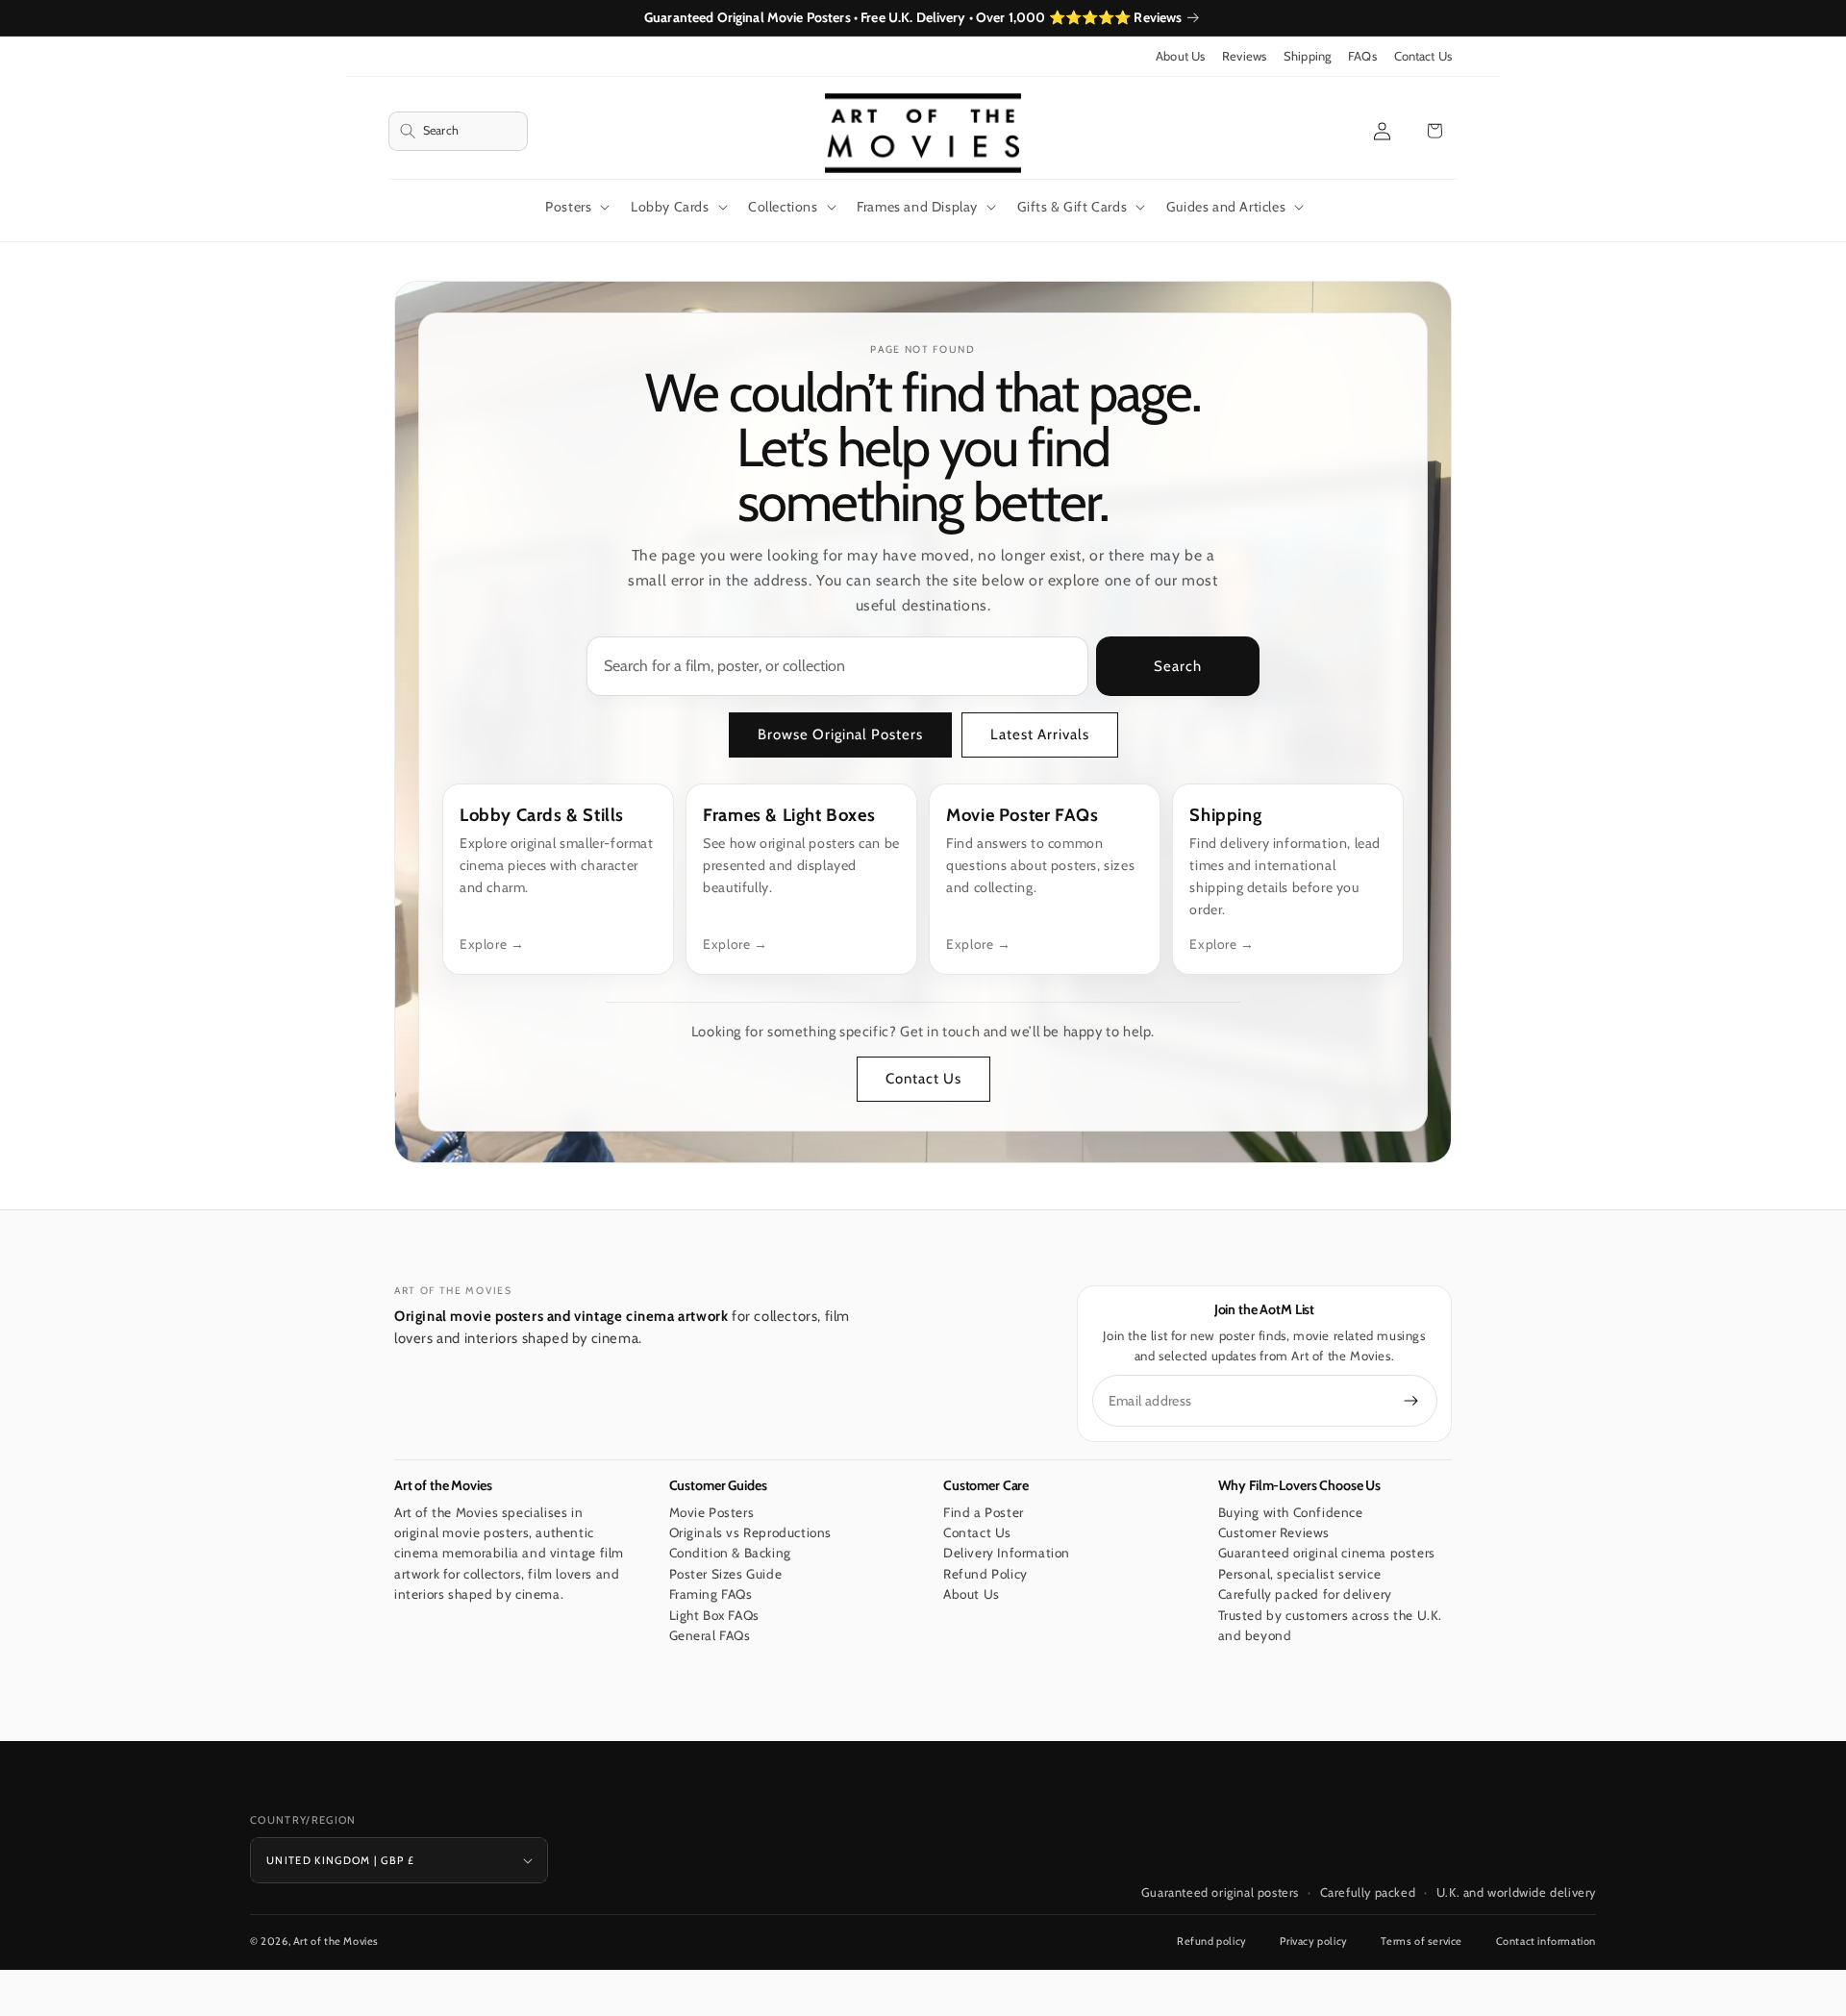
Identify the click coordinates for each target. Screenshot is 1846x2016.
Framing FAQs (711, 1595)
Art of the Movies (336, 1941)
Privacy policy (1313, 1941)
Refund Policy (985, 1574)
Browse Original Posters (840, 734)
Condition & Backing (730, 1554)
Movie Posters (712, 1512)
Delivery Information (1007, 1554)
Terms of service (1422, 1941)
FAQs (1362, 56)
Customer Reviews (1274, 1532)
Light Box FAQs (714, 1615)
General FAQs (710, 1636)
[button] (458, 131)
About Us (1180, 56)
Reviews (1244, 56)
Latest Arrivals (1040, 734)
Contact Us (1423, 56)
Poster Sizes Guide (726, 1574)
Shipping (1307, 56)
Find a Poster (984, 1512)
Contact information (1546, 1941)
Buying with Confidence (1291, 1512)
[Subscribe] (1411, 1401)
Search (1178, 666)
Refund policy (1212, 1941)
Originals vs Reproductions (751, 1532)
